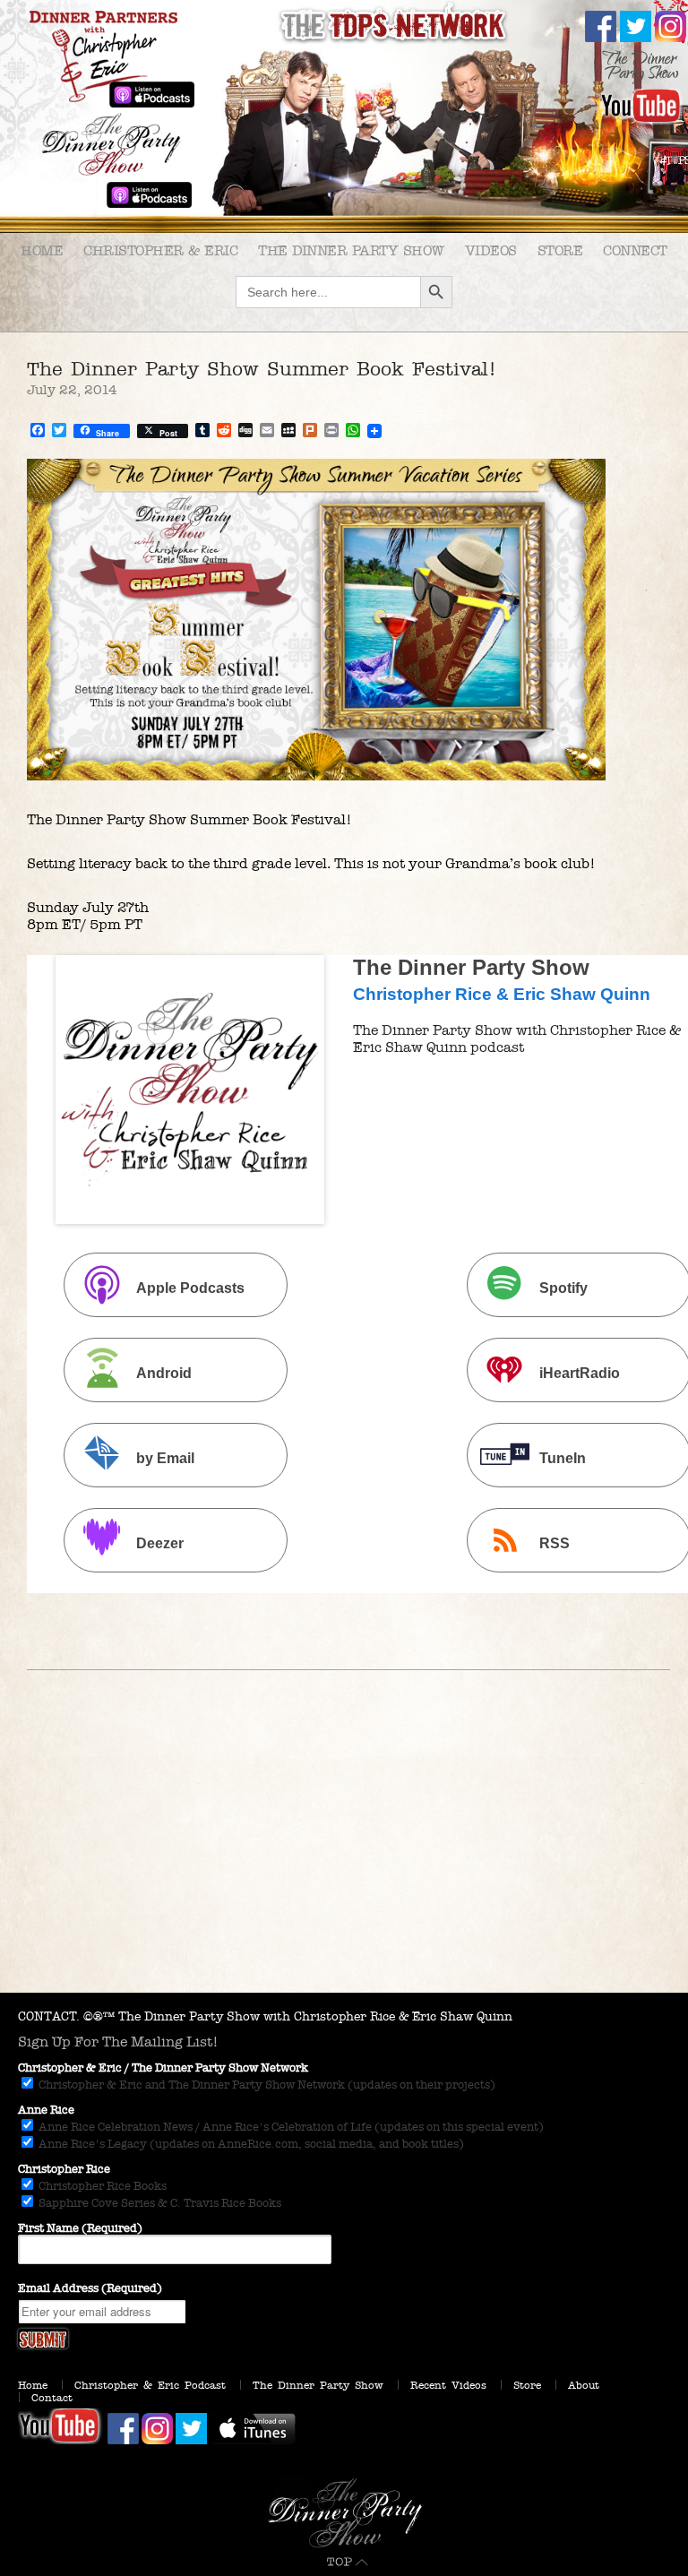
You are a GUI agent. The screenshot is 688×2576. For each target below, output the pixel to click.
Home (42, 250)
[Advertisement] (344, 1858)
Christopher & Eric (160, 250)
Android (164, 1373)
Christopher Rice (64, 2169)
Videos (491, 250)
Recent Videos (448, 2385)
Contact (52, 2398)
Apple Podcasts (190, 1288)
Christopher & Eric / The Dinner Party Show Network (163, 2068)
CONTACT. (49, 2016)
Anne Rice (46, 2110)
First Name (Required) (80, 2228)
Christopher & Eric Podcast (150, 2385)
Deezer (160, 1543)
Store (560, 250)
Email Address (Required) (90, 2288)
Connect (635, 250)
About (584, 2385)
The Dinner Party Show (351, 250)
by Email (165, 1458)
